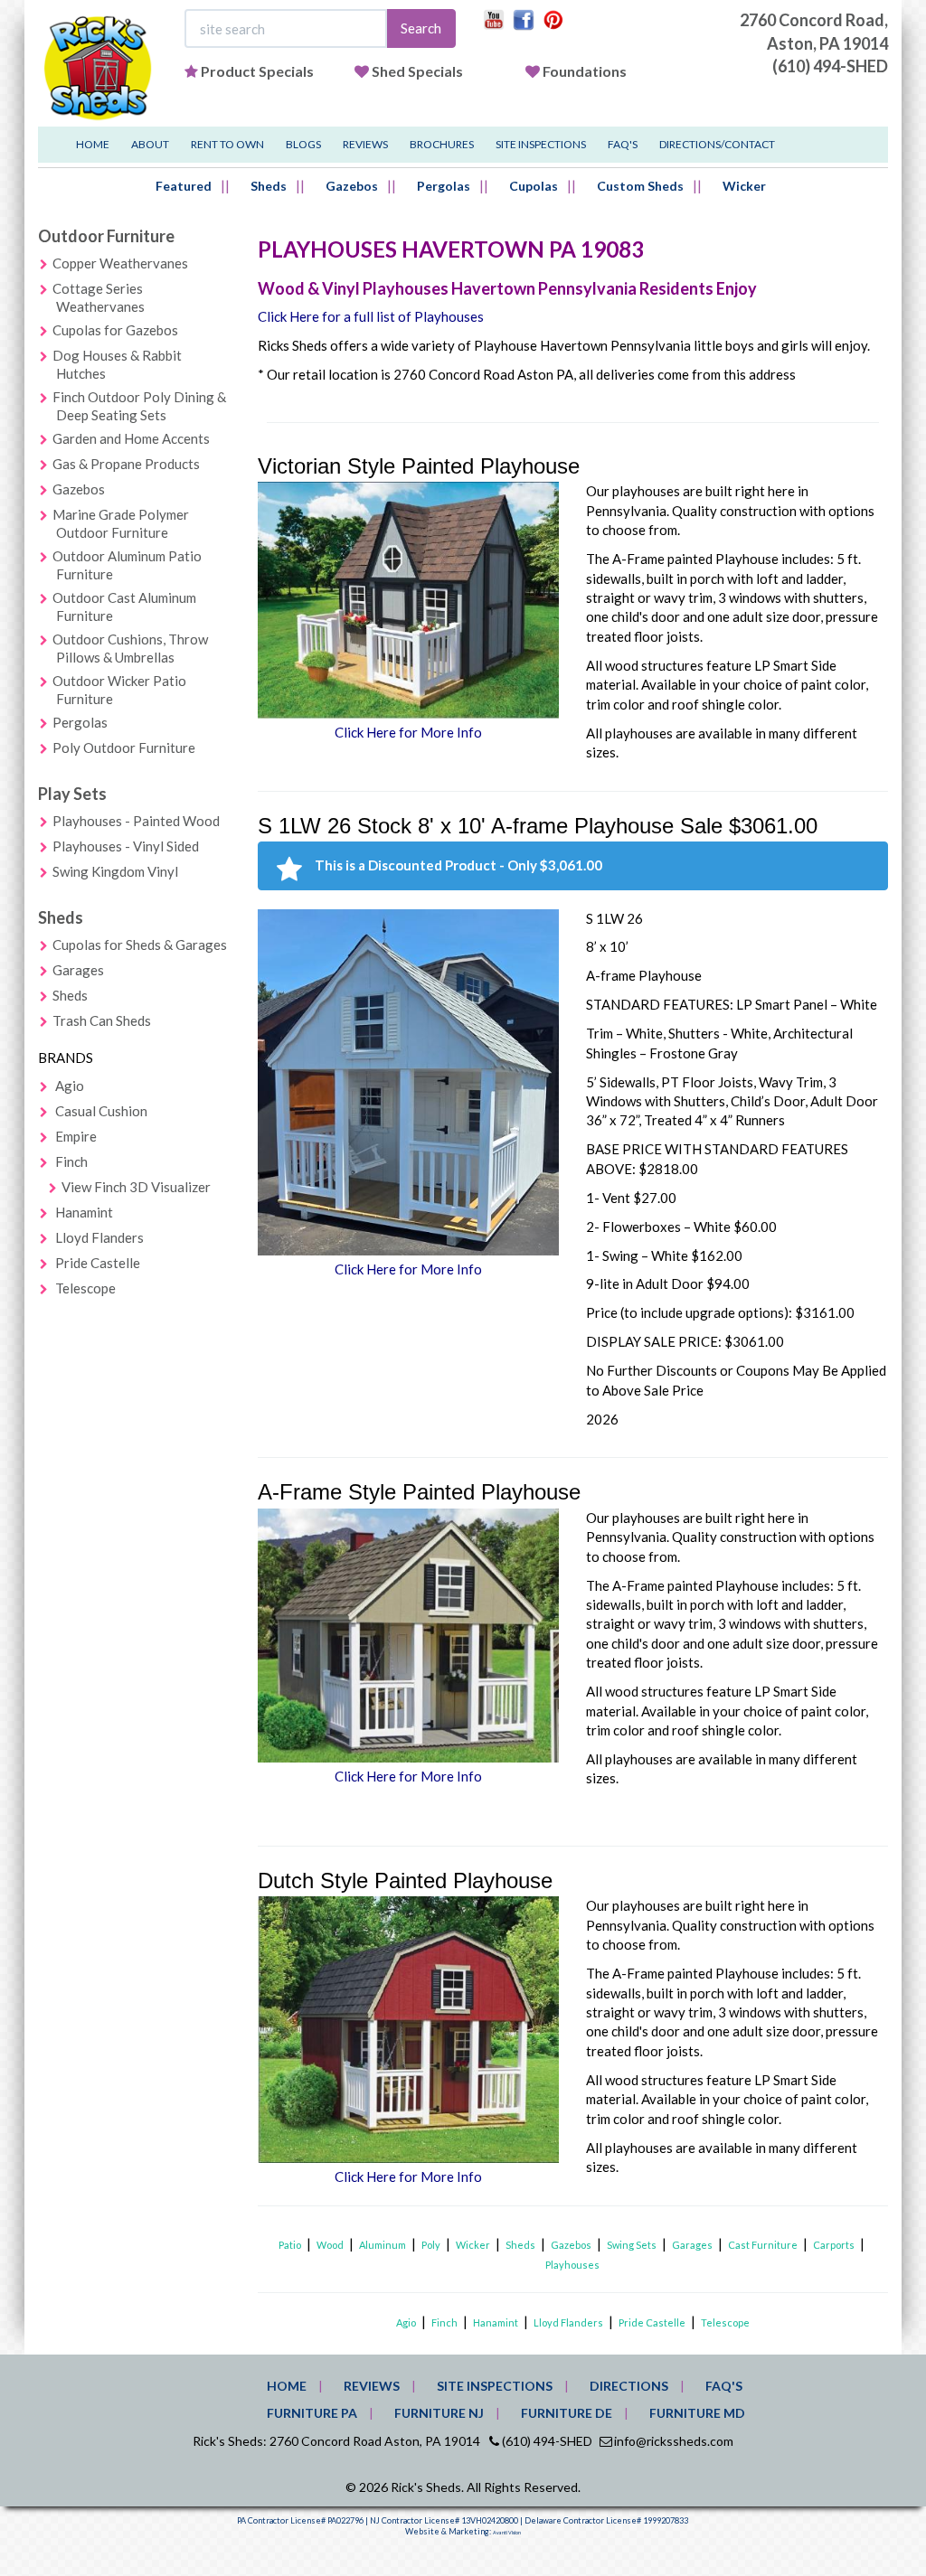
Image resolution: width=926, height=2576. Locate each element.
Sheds (269, 186)
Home (93, 144)
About (150, 144)
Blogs (303, 144)
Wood (330, 2245)
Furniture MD (697, 2413)
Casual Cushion (101, 1111)
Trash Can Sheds (102, 1020)
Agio (70, 1086)
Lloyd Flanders (99, 1237)
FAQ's (623, 144)
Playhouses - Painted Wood (136, 821)
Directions (629, 2386)
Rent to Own (227, 144)
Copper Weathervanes (120, 263)
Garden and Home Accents (131, 438)
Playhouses (572, 2265)
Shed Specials (417, 71)
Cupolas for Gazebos (115, 330)
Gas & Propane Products (126, 464)
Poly (431, 2245)
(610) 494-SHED (830, 66)
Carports (834, 2245)
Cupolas (534, 186)
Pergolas (444, 186)
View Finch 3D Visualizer (136, 1187)
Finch (71, 1161)
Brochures (442, 144)
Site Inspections (541, 144)
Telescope (85, 1288)
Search (421, 28)
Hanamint (84, 1212)
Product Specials (257, 71)
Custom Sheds (640, 186)
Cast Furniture (763, 2245)
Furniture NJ (439, 2413)
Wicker (744, 186)
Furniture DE (567, 2413)
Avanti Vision (507, 2533)
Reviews (365, 144)
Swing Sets (632, 2245)
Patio (290, 2245)
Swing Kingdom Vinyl (115, 871)
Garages (78, 970)
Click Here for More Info (408, 732)
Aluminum (383, 2245)
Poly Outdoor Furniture (124, 747)
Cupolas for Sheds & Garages (140, 945)
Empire (76, 1136)
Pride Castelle (98, 1263)
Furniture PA (312, 2413)
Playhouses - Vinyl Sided (126, 846)
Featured (184, 186)
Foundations (585, 71)
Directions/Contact (717, 144)
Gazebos (352, 186)
